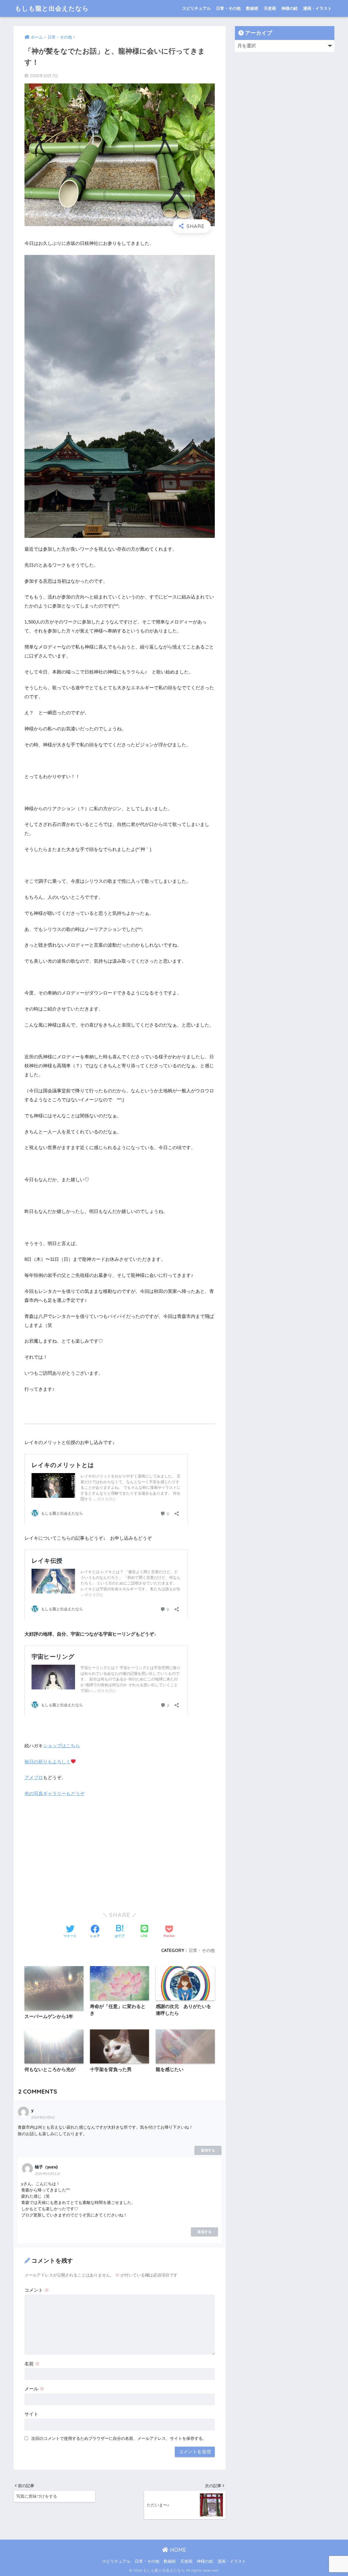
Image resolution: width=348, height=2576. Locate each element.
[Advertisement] (120, 1859)
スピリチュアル (196, 8)
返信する (208, 2150)
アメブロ (34, 1778)
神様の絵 (290, 8)
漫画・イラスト (317, 8)
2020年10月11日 (47, 2174)
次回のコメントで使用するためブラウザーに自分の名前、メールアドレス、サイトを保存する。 (119, 2438)
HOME (177, 2550)
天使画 (270, 8)
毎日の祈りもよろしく (48, 1762)
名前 (32, 2364)
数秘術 (252, 8)
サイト (31, 2414)
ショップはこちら (61, 1746)
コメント (37, 2290)
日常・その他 (228, 8)
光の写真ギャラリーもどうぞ (55, 1794)
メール (34, 2389)
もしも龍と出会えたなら (52, 8)
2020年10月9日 (43, 2117)
